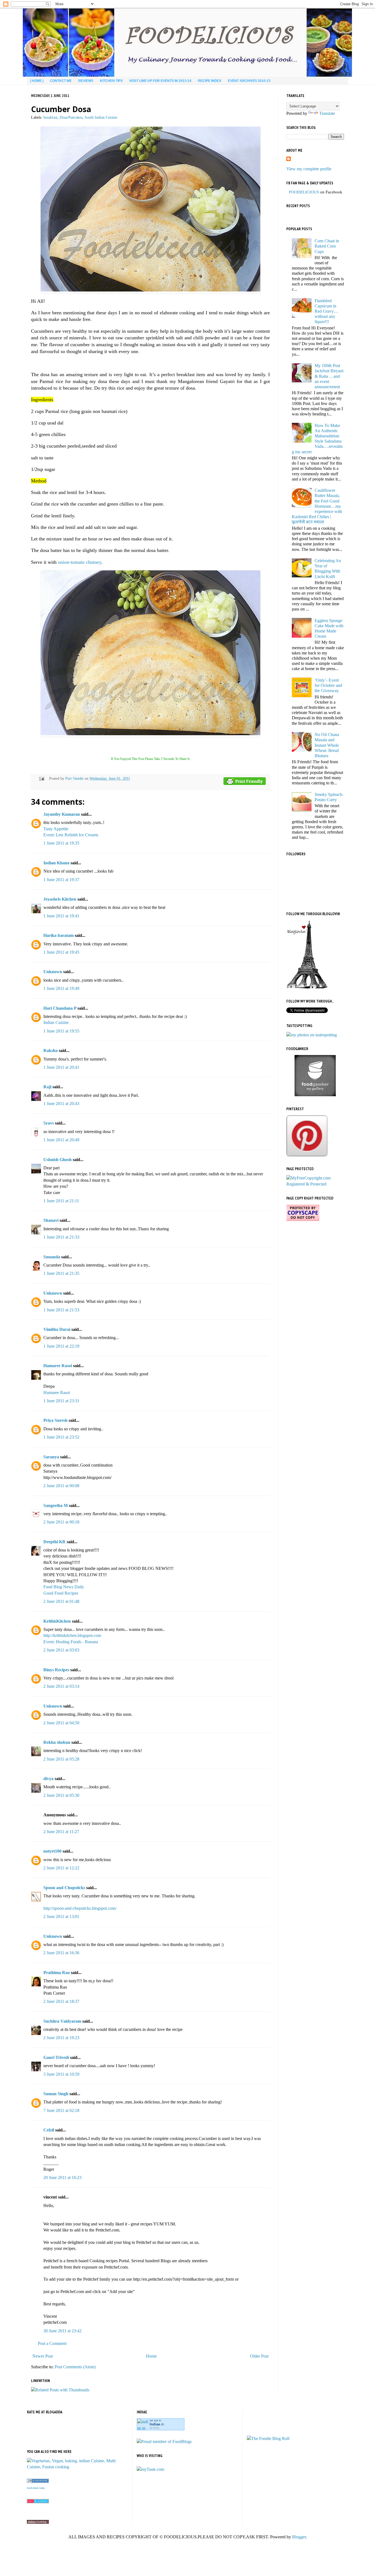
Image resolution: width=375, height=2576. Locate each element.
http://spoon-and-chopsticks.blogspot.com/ (80, 1908)
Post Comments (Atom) (75, 2367)
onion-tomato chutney (80, 562)
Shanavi (51, 1220)
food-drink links (36, 2488)
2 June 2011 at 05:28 (61, 1759)
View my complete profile (309, 169)
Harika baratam (58, 935)
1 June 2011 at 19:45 (61, 952)
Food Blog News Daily (64, 1587)
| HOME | (37, 81)
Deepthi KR (54, 1542)
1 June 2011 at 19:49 (61, 988)
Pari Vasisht (75, 778)
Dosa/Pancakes (71, 117)
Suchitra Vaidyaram (62, 2021)
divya (48, 1779)
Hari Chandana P (60, 1008)
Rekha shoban (57, 1742)
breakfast (50, 117)
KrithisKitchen (57, 1621)
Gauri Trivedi (56, 2057)
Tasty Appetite (56, 829)
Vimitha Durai (57, 1329)
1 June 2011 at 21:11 (61, 1201)
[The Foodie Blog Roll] (268, 2438)
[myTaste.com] (150, 2469)
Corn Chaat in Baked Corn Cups (327, 246)
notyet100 (52, 1851)
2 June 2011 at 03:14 (61, 1686)
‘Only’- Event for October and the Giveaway (328, 685)
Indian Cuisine (56, 1022)
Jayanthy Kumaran (62, 814)
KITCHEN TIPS (111, 81)
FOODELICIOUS (304, 192)
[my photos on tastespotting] (312, 1035)
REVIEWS (86, 81)
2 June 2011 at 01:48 (61, 1601)
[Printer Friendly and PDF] (245, 782)
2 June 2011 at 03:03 (61, 1650)
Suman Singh (56, 2094)
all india (154, 2428)
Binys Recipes (56, 1670)
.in (157, 2424)
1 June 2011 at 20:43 (61, 1104)
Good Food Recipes (61, 1593)
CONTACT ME (61, 81)
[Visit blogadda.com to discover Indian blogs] (38, 2502)
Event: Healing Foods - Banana (71, 1642)
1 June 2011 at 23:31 (61, 1401)
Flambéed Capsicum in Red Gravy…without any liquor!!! (326, 311)
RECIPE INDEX (210, 81)
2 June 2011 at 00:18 (61, 1522)
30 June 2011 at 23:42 (62, 2331)
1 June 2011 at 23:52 (61, 1437)
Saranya (51, 1457)
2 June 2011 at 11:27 (61, 1832)
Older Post (259, 2356)
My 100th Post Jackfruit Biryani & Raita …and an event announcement (329, 376)
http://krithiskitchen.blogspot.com (72, 1635)
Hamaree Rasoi (58, 1366)
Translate (327, 113)
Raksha (51, 1050)
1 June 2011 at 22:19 (61, 1346)
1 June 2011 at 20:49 (61, 1140)
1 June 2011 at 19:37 (61, 880)
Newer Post (43, 2356)
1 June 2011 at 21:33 (61, 1237)
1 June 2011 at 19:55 (61, 1031)
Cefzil (49, 2130)
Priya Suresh (55, 1420)
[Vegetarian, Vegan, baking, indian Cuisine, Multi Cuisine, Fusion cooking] (78, 2467)
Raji (47, 1087)
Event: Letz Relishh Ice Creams (71, 835)
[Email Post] (41, 778)
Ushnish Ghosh (58, 1160)
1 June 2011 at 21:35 (61, 1273)
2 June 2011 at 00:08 (61, 1486)
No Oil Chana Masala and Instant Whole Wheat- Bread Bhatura (327, 745)
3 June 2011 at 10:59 (61, 2074)
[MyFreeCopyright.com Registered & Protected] (315, 1184)
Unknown (53, 972)
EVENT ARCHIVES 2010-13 (249, 81)
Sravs (49, 1123)
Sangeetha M (56, 1505)
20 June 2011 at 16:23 (62, 2177)
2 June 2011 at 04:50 (61, 1723)
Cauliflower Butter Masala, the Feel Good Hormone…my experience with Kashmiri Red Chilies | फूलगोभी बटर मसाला (317, 506)
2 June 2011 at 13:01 (61, 1916)
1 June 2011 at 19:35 (61, 843)
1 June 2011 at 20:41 (61, 1067)
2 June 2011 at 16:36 (61, 1953)
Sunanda (52, 1257)
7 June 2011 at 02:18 (61, 2110)
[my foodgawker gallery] (315, 1095)
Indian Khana (56, 863)
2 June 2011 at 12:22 (61, 1868)
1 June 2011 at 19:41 (61, 916)
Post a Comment (52, 2343)
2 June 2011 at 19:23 (61, 2038)
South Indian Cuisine (101, 117)
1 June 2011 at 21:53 (61, 1310)
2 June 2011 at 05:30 (61, 1795)
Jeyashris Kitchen (60, 899)
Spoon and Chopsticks (64, 1888)
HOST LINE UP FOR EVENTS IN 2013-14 (160, 81)
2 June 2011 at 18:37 (61, 2001)
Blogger (299, 2537)
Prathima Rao (57, 1973)
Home (151, 2356)
